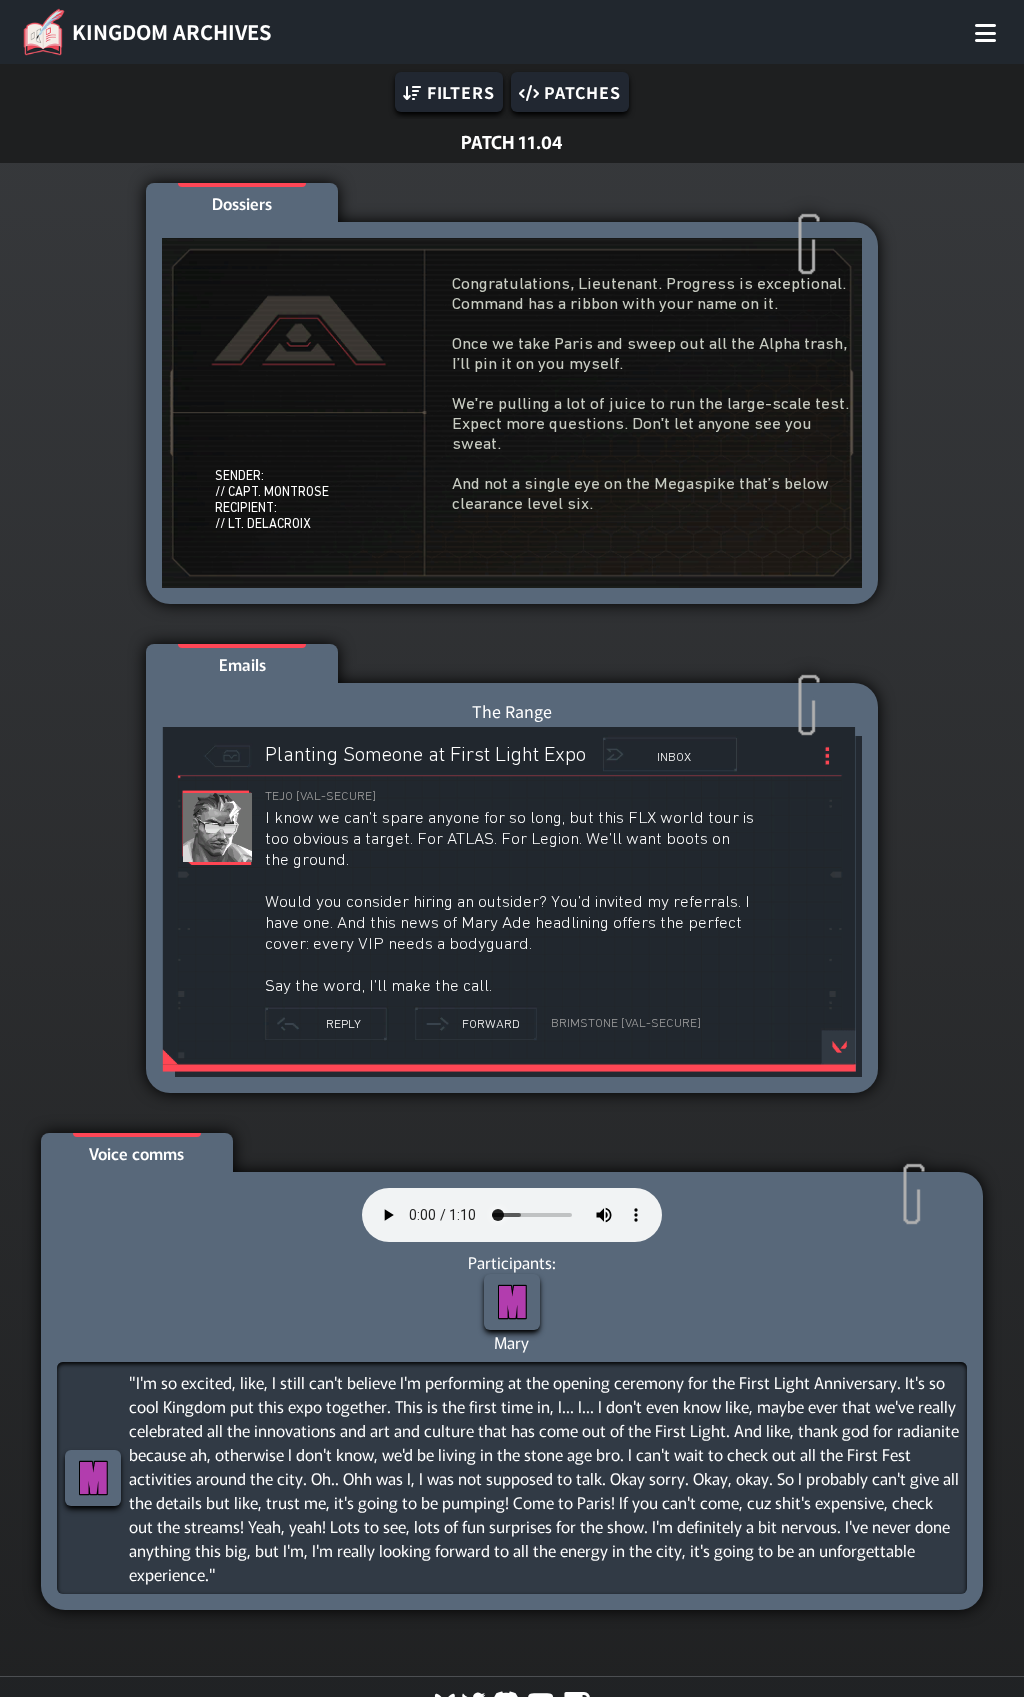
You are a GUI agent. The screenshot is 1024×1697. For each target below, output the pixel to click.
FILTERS (458, 92)
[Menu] (985, 32)
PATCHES (579, 92)
